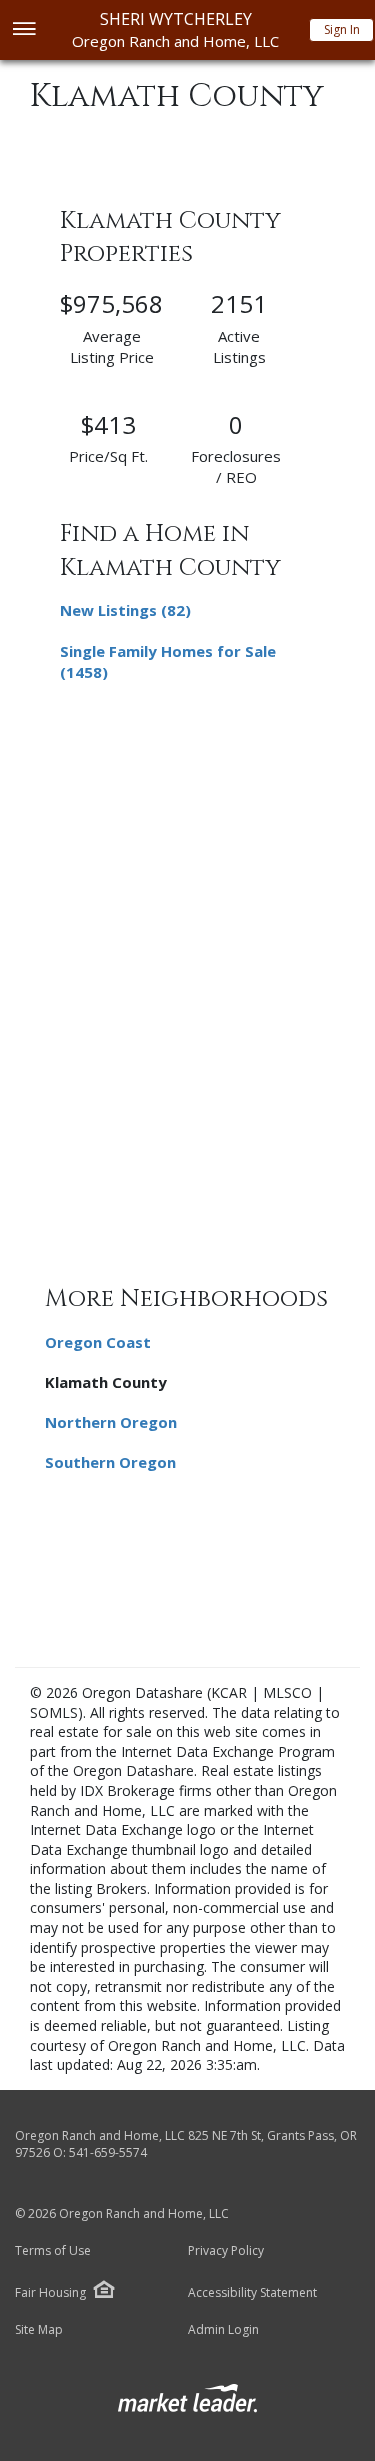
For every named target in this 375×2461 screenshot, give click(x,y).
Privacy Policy (226, 2251)
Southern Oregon (110, 1462)
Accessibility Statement (252, 2293)
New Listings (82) (125, 610)
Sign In (342, 29)
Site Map (39, 2330)
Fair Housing (50, 2292)
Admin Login (223, 2330)
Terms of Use (53, 2251)
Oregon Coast (98, 1342)
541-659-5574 (108, 2152)
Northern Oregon (111, 1422)
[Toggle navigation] (23, 30)
